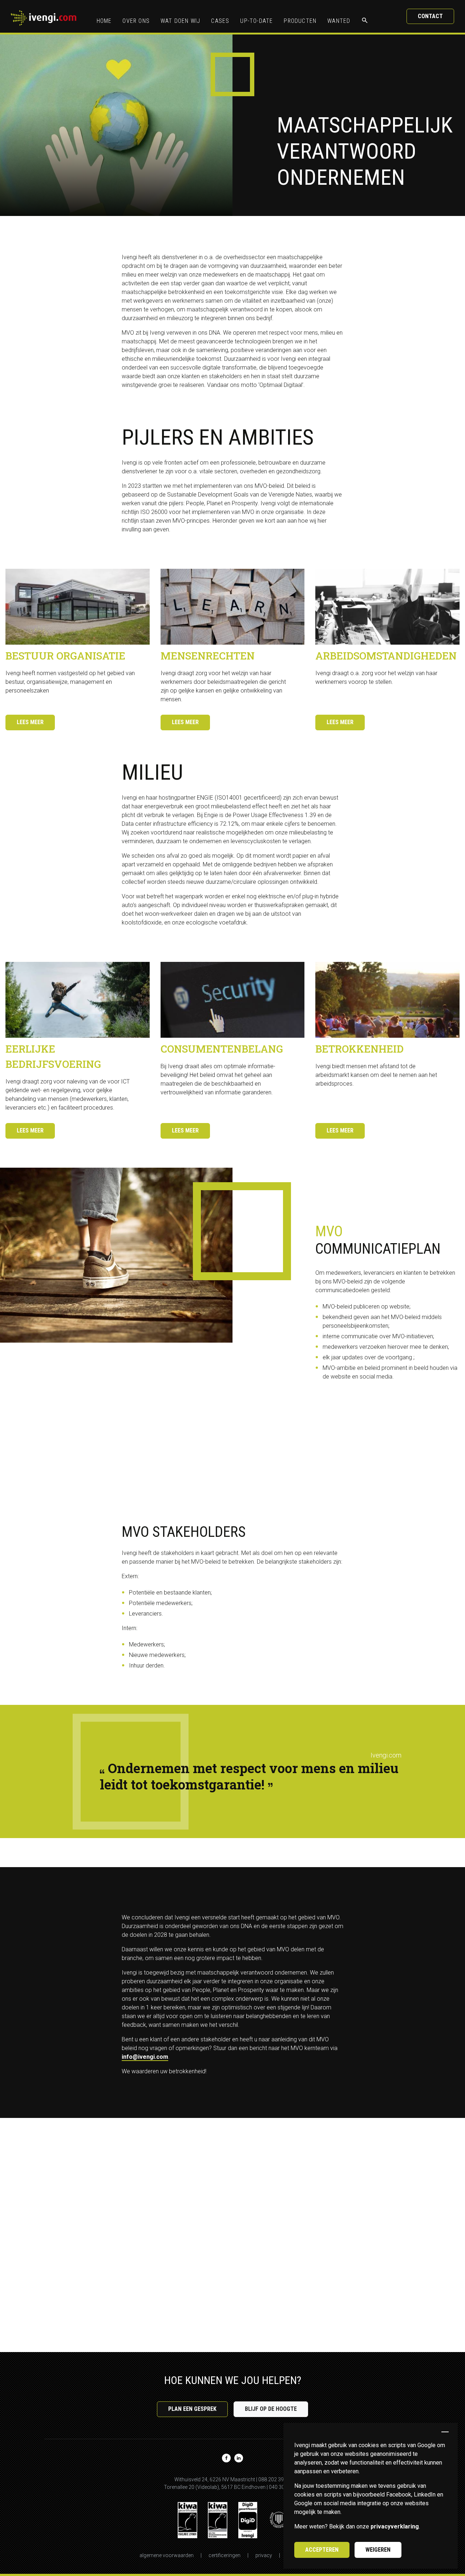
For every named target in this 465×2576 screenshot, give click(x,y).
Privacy (264, 2555)
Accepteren (322, 2550)
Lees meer (30, 722)
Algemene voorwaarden (167, 2555)
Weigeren (378, 2550)
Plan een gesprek (192, 2409)
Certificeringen (225, 2555)
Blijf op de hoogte (271, 2409)
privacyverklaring (395, 2526)
